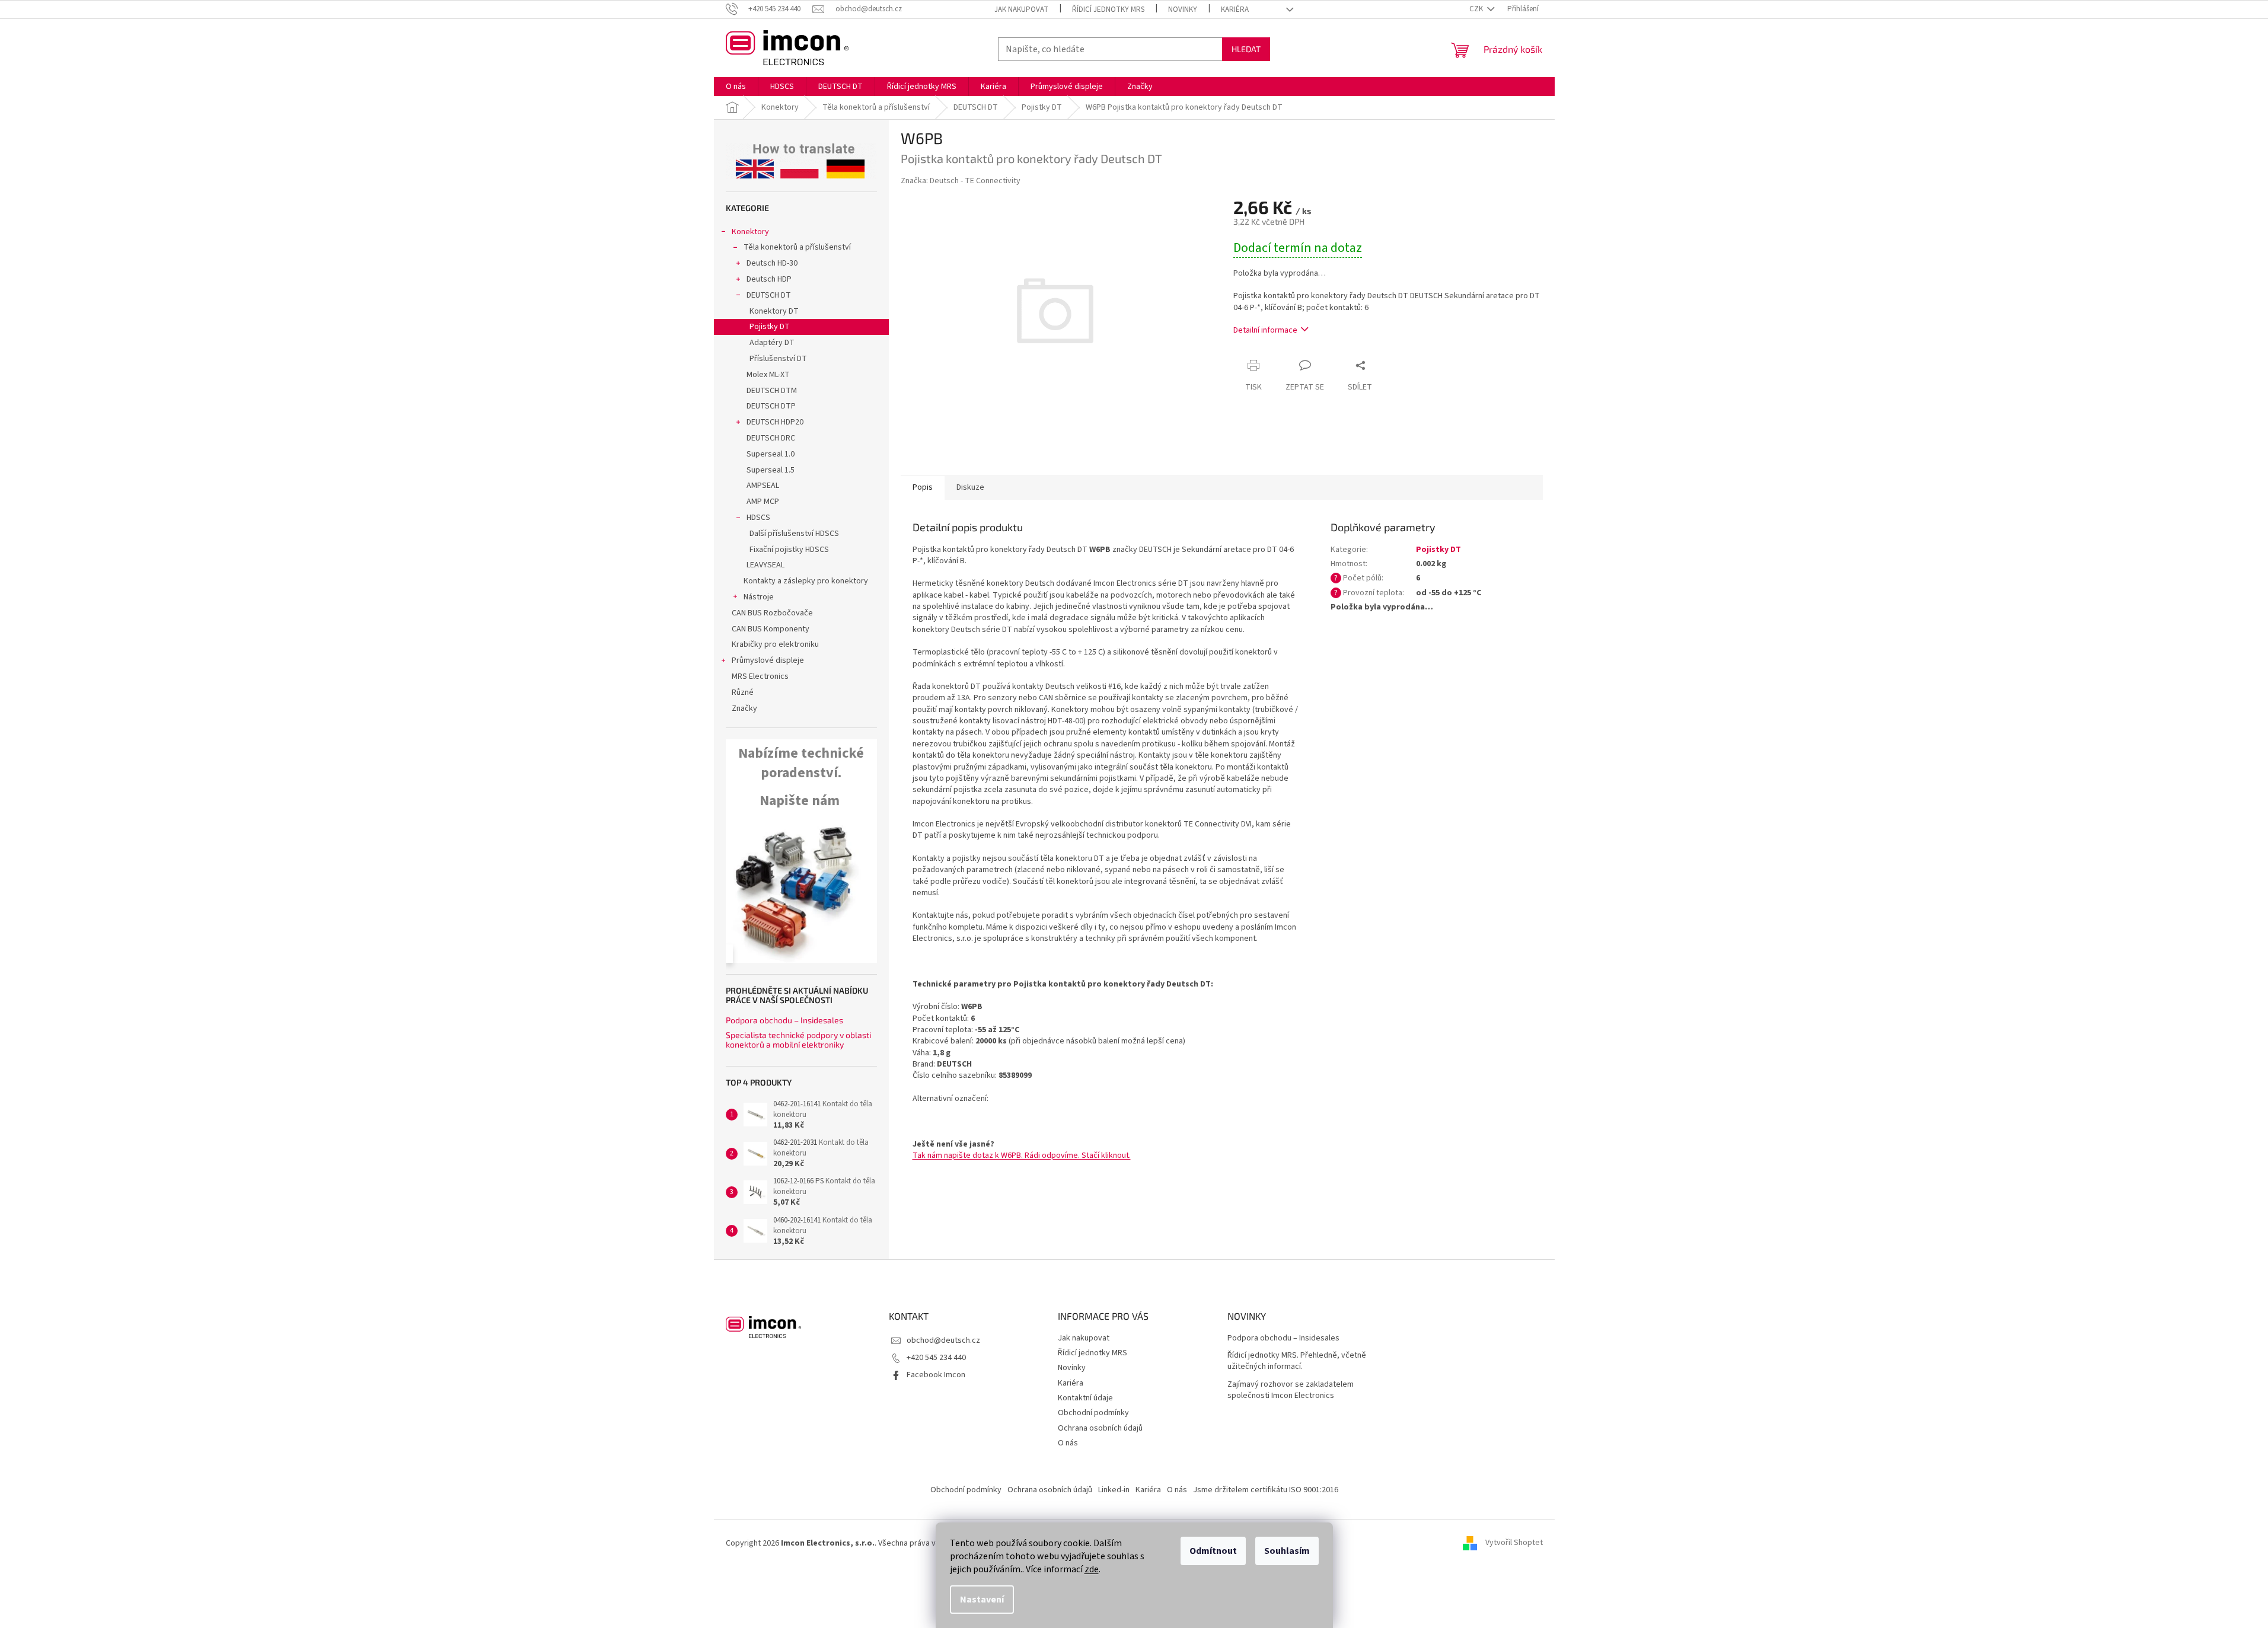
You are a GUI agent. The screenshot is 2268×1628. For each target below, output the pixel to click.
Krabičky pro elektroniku (775, 644)
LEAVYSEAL (765, 565)
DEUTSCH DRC (771, 438)
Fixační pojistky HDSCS (789, 550)
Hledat (1246, 49)
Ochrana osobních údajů (1100, 1428)
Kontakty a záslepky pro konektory (806, 581)
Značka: (961, 181)
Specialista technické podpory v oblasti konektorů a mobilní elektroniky (798, 1040)
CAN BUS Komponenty (771, 629)
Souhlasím (1287, 1551)
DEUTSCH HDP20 (775, 422)
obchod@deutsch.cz (943, 1340)
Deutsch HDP (769, 279)
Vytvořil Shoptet (1514, 1543)
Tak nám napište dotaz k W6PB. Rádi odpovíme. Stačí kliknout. (1022, 1155)
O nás (1068, 1443)
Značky (744, 708)
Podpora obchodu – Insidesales (784, 1020)
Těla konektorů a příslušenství (797, 247)
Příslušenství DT (778, 359)
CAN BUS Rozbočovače (772, 613)
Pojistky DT (770, 327)
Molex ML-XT (768, 375)
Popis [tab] (923, 487)
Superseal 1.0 (771, 454)
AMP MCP (763, 502)
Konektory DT (774, 311)
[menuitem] (736, 87)
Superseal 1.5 (771, 470)
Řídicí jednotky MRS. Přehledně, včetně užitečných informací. (1297, 1361)
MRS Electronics (760, 676)
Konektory (750, 232)
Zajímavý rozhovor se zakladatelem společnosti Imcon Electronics (1291, 1390)
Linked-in (1114, 1490)
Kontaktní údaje (1085, 1398)
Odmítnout (1213, 1551)
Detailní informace (1265, 330)
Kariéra (1235, 9)
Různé (743, 692)
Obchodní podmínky (1093, 1413)
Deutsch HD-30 (772, 263)
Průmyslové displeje (768, 660)
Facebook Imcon (936, 1375)
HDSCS (758, 518)
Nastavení (982, 1600)
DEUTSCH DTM (772, 391)
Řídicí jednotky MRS (1108, 9)
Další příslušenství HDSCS (794, 534)
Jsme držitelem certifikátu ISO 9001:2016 (1266, 1490)
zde (1092, 1569)
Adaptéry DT (772, 343)
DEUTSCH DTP (771, 406)
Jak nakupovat (1021, 9)
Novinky (1183, 9)
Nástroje (759, 597)
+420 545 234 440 (936, 1358)
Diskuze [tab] (970, 487)
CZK (1477, 9)
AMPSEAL (763, 486)
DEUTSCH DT (769, 295)
